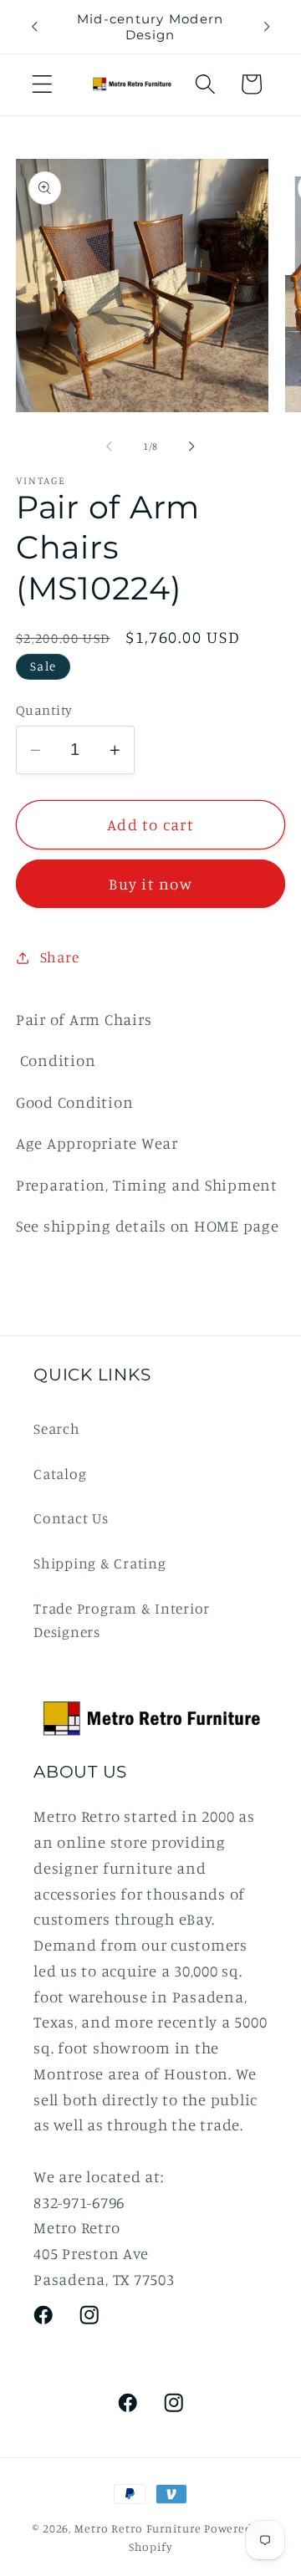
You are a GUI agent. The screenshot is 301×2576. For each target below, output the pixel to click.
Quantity (44, 710)
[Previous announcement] (34, 27)
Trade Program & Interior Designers (122, 1620)
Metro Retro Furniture (139, 2528)
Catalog (60, 1474)
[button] (42, 84)
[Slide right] (192, 446)
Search (57, 1428)
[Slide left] (110, 446)
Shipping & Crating (100, 1563)
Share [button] (60, 957)
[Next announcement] (267, 27)
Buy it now (150, 884)
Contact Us (71, 1518)
